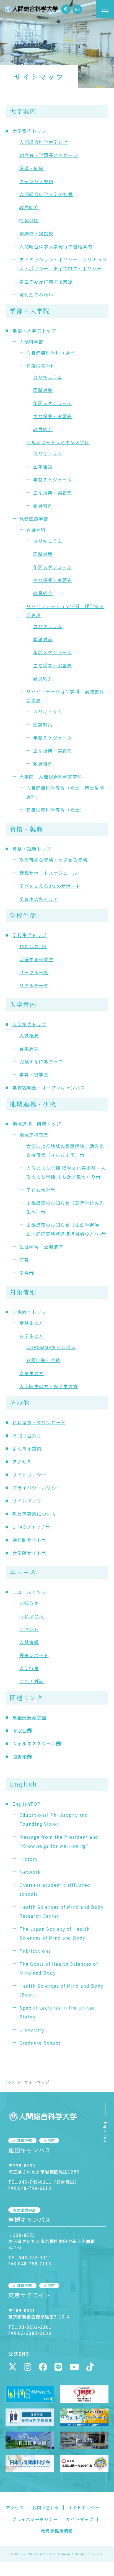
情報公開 (29, 220)
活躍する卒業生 (36, 959)
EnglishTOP (27, 1804)
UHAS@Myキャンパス (51, 1347)
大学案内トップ (29, 131)
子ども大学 (38, 1190)
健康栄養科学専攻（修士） (55, 810)
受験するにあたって (41, 1061)
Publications (35, 1951)
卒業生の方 (32, 1373)
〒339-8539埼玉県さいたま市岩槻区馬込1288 (44, 2169)
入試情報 (29, 1642)
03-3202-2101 (35, 2327)
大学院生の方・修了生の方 (49, 1386)
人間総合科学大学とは (44, 142)
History (28, 1859)
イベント (29, 1629)
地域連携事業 (34, 1135)
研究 (24, 1260)
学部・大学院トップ (34, 331)
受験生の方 (32, 1323)
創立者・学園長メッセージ (49, 155)
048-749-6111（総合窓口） (49, 2182)
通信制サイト (27, 1540)
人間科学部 (32, 342)
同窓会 (20, 1730)
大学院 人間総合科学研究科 (51, 777)
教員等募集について (34, 1514)
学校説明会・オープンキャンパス (49, 1088)
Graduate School (40, 2043)
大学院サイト (27, 1553)
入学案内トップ (29, 1024)
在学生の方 (32, 1336)
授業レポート (34, 1655)
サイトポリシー (29, 1475)
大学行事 (29, 1668)
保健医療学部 (34, 519)
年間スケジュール (53, 403)
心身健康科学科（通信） (53, 353)
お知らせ (29, 1603)
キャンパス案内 (36, 181)
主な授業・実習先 (53, 416)
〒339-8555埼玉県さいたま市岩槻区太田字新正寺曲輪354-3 (52, 2241)
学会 (24, 1273)
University (32, 2030)
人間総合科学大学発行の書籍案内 (56, 246)
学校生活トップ (29, 935)
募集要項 (29, 1048)
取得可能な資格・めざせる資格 (53, 860)
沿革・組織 (32, 168)
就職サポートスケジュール (48, 873)
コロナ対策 (32, 1681)
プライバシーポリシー (37, 1488)
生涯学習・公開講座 (41, 1247)
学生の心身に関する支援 (46, 281)
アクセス (22, 1461)
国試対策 (43, 390)
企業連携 (43, 466)
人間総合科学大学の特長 (46, 194)
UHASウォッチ (29, 1527)
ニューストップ (29, 1592)
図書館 (20, 1757)
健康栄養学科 (41, 366)
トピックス (32, 1616)
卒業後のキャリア (39, 899)
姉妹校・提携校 (36, 233)
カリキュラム (48, 377)
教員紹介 (29, 207)
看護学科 (36, 530)
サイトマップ (27, 1501)
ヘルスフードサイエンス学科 (58, 442)
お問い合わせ (27, 1435)
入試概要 (29, 1035)
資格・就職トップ (32, 849)
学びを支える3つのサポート (50, 886)
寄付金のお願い (36, 294)
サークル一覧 (34, 972)
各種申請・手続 (43, 1360)
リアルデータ (34, 985)
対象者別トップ (29, 1312)
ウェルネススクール (34, 1743)
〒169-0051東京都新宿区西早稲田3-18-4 (39, 2314)
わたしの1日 (33, 946)
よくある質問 (27, 1448)
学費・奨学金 (34, 1075)
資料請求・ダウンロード (39, 1422)
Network (30, 1872)
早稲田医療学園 (29, 1717)
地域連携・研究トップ (37, 1124)
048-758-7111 (35, 2258)
